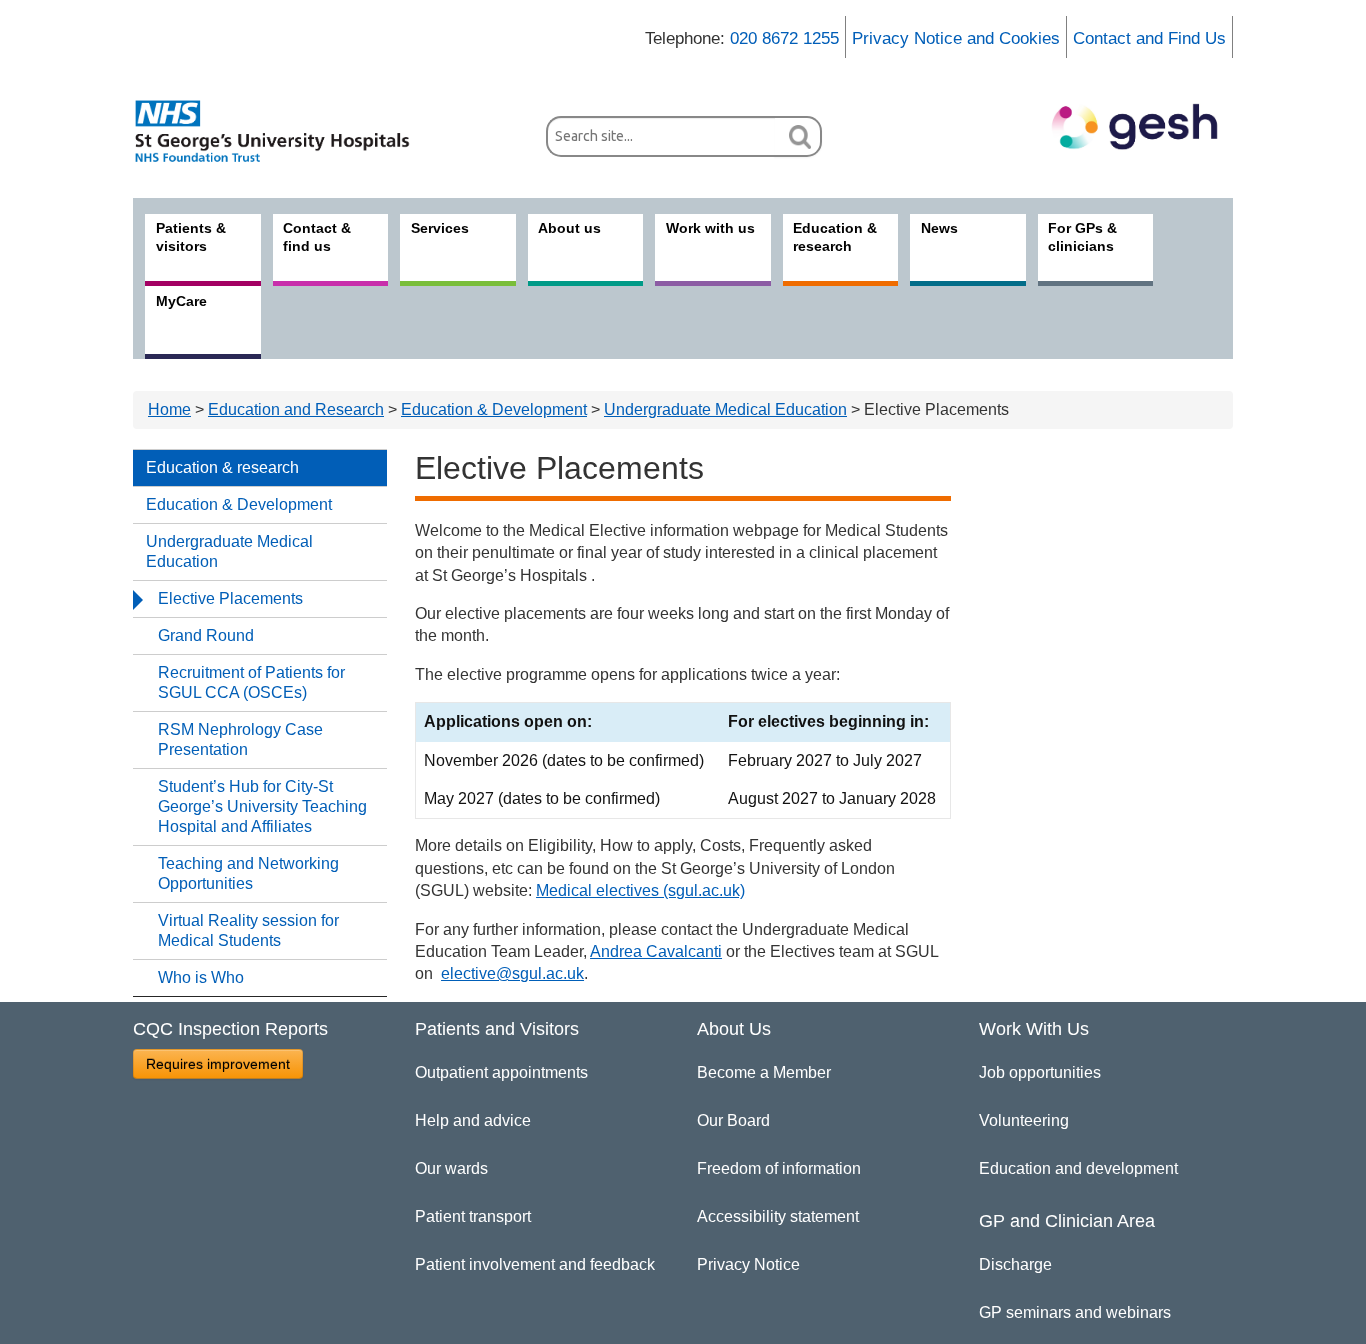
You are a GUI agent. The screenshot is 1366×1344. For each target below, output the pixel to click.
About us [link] (569, 228)
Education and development (1078, 1168)
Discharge (1015, 1264)
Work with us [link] (710, 228)
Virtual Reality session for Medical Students (248, 930)
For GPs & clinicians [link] (1082, 237)
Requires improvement (218, 1064)
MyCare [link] (181, 301)
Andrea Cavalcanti (656, 951)
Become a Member (764, 1072)
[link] (283, 131)
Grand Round (206, 635)
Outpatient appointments (501, 1072)
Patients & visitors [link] (191, 237)
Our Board (733, 1120)
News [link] (939, 228)
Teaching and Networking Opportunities (248, 873)
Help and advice (473, 1120)
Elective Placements (230, 598)
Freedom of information (779, 1168)
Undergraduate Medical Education (725, 409)
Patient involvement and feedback (535, 1264)
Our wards (451, 1168)
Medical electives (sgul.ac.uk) (640, 890)
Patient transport (473, 1216)
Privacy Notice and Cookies (956, 38)
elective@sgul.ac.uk (512, 973)
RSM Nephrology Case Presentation (240, 739)
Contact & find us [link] (317, 237)
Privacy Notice (748, 1264)
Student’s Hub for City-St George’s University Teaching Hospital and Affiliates (262, 806)
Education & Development (494, 409)
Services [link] (440, 228)
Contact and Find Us (1149, 38)
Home (169, 409)
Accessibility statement (778, 1216)
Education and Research (296, 409)
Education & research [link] (835, 237)
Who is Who (201, 977)
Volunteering (1024, 1120)
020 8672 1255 (784, 38)
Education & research (222, 467)
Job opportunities (1040, 1072)
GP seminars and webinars (1075, 1312)
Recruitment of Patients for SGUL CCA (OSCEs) (251, 682)
